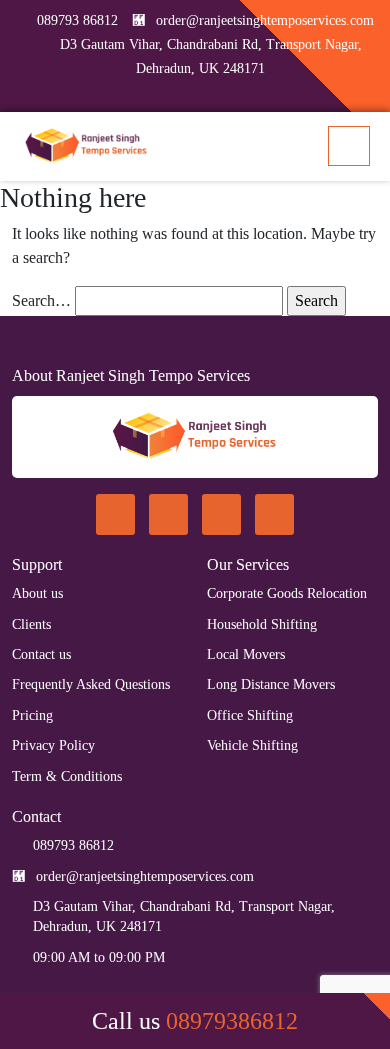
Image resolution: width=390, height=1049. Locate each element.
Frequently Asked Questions (91, 684)
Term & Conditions (67, 776)
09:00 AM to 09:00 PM (99, 957)
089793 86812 (77, 20)
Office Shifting (250, 715)
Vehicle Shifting (252, 745)
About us (37, 593)
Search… (41, 300)
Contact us (41, 654)
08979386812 (232, 1021)
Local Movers (246, 654)
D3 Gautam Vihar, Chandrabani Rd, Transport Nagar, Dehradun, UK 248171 (184, 916)
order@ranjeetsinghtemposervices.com (265, 20)
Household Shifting (262, 624)
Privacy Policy (53, 745)
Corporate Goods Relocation (287, 593)
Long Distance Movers (271, 684)
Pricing (32, 715)
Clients (31, 624)
